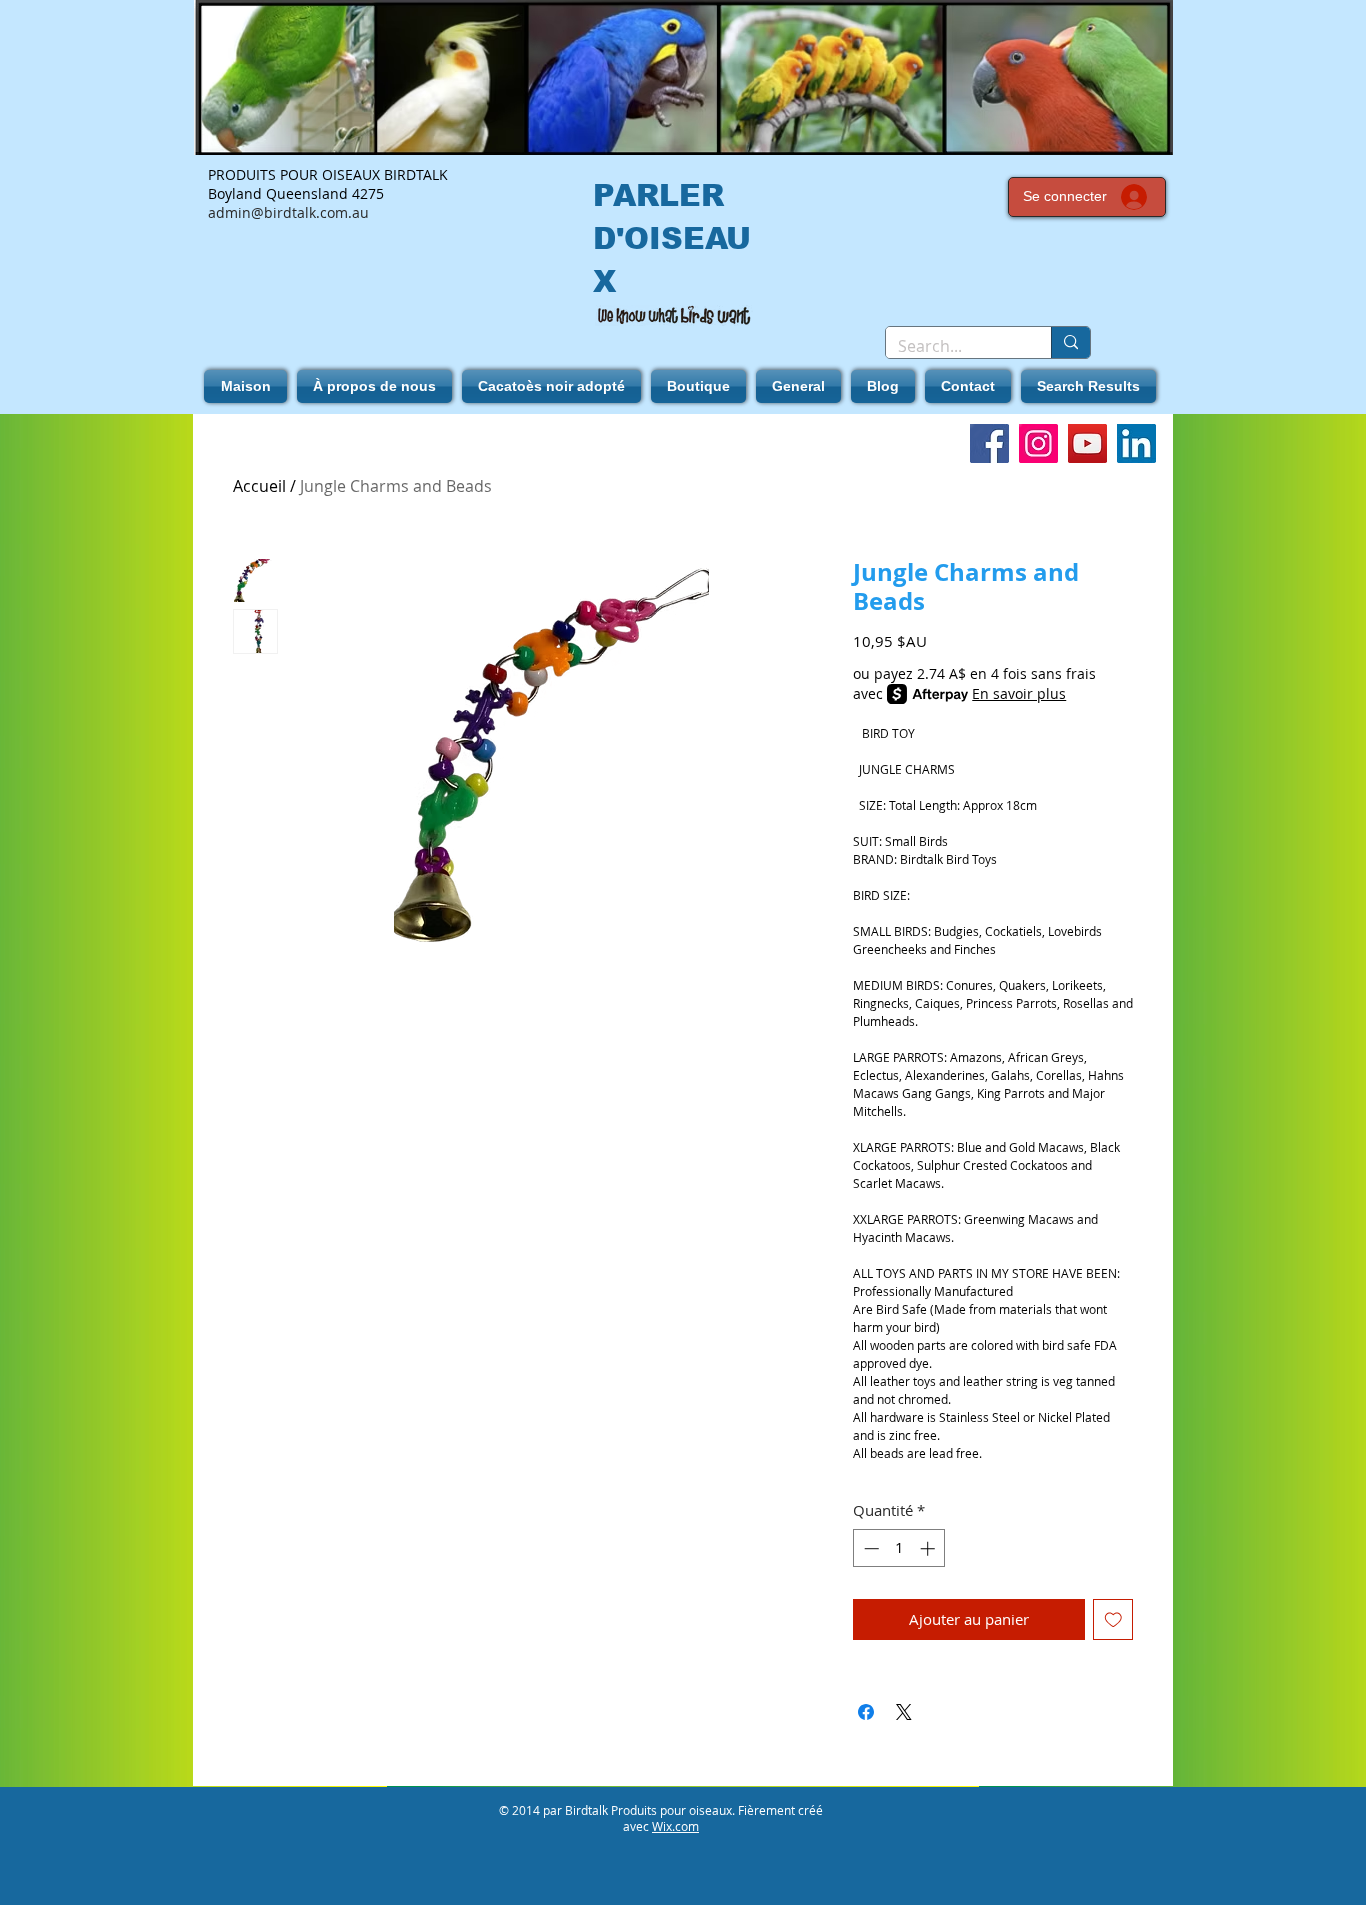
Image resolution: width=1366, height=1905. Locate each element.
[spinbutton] (899, 1548)
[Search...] (1070, 342)
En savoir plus (1019, 693)
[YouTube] (1087, 443)
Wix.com (675, 1826)
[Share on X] (904, 1712)
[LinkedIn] (1136, 443)
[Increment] (929, 1548)
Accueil (259, 486)
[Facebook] (989, 443)
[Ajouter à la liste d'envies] (1113, 1619)
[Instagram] (1038, 443)
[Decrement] (869, 1548)
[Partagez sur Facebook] (866, 1712)
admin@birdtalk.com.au (288, 212)
